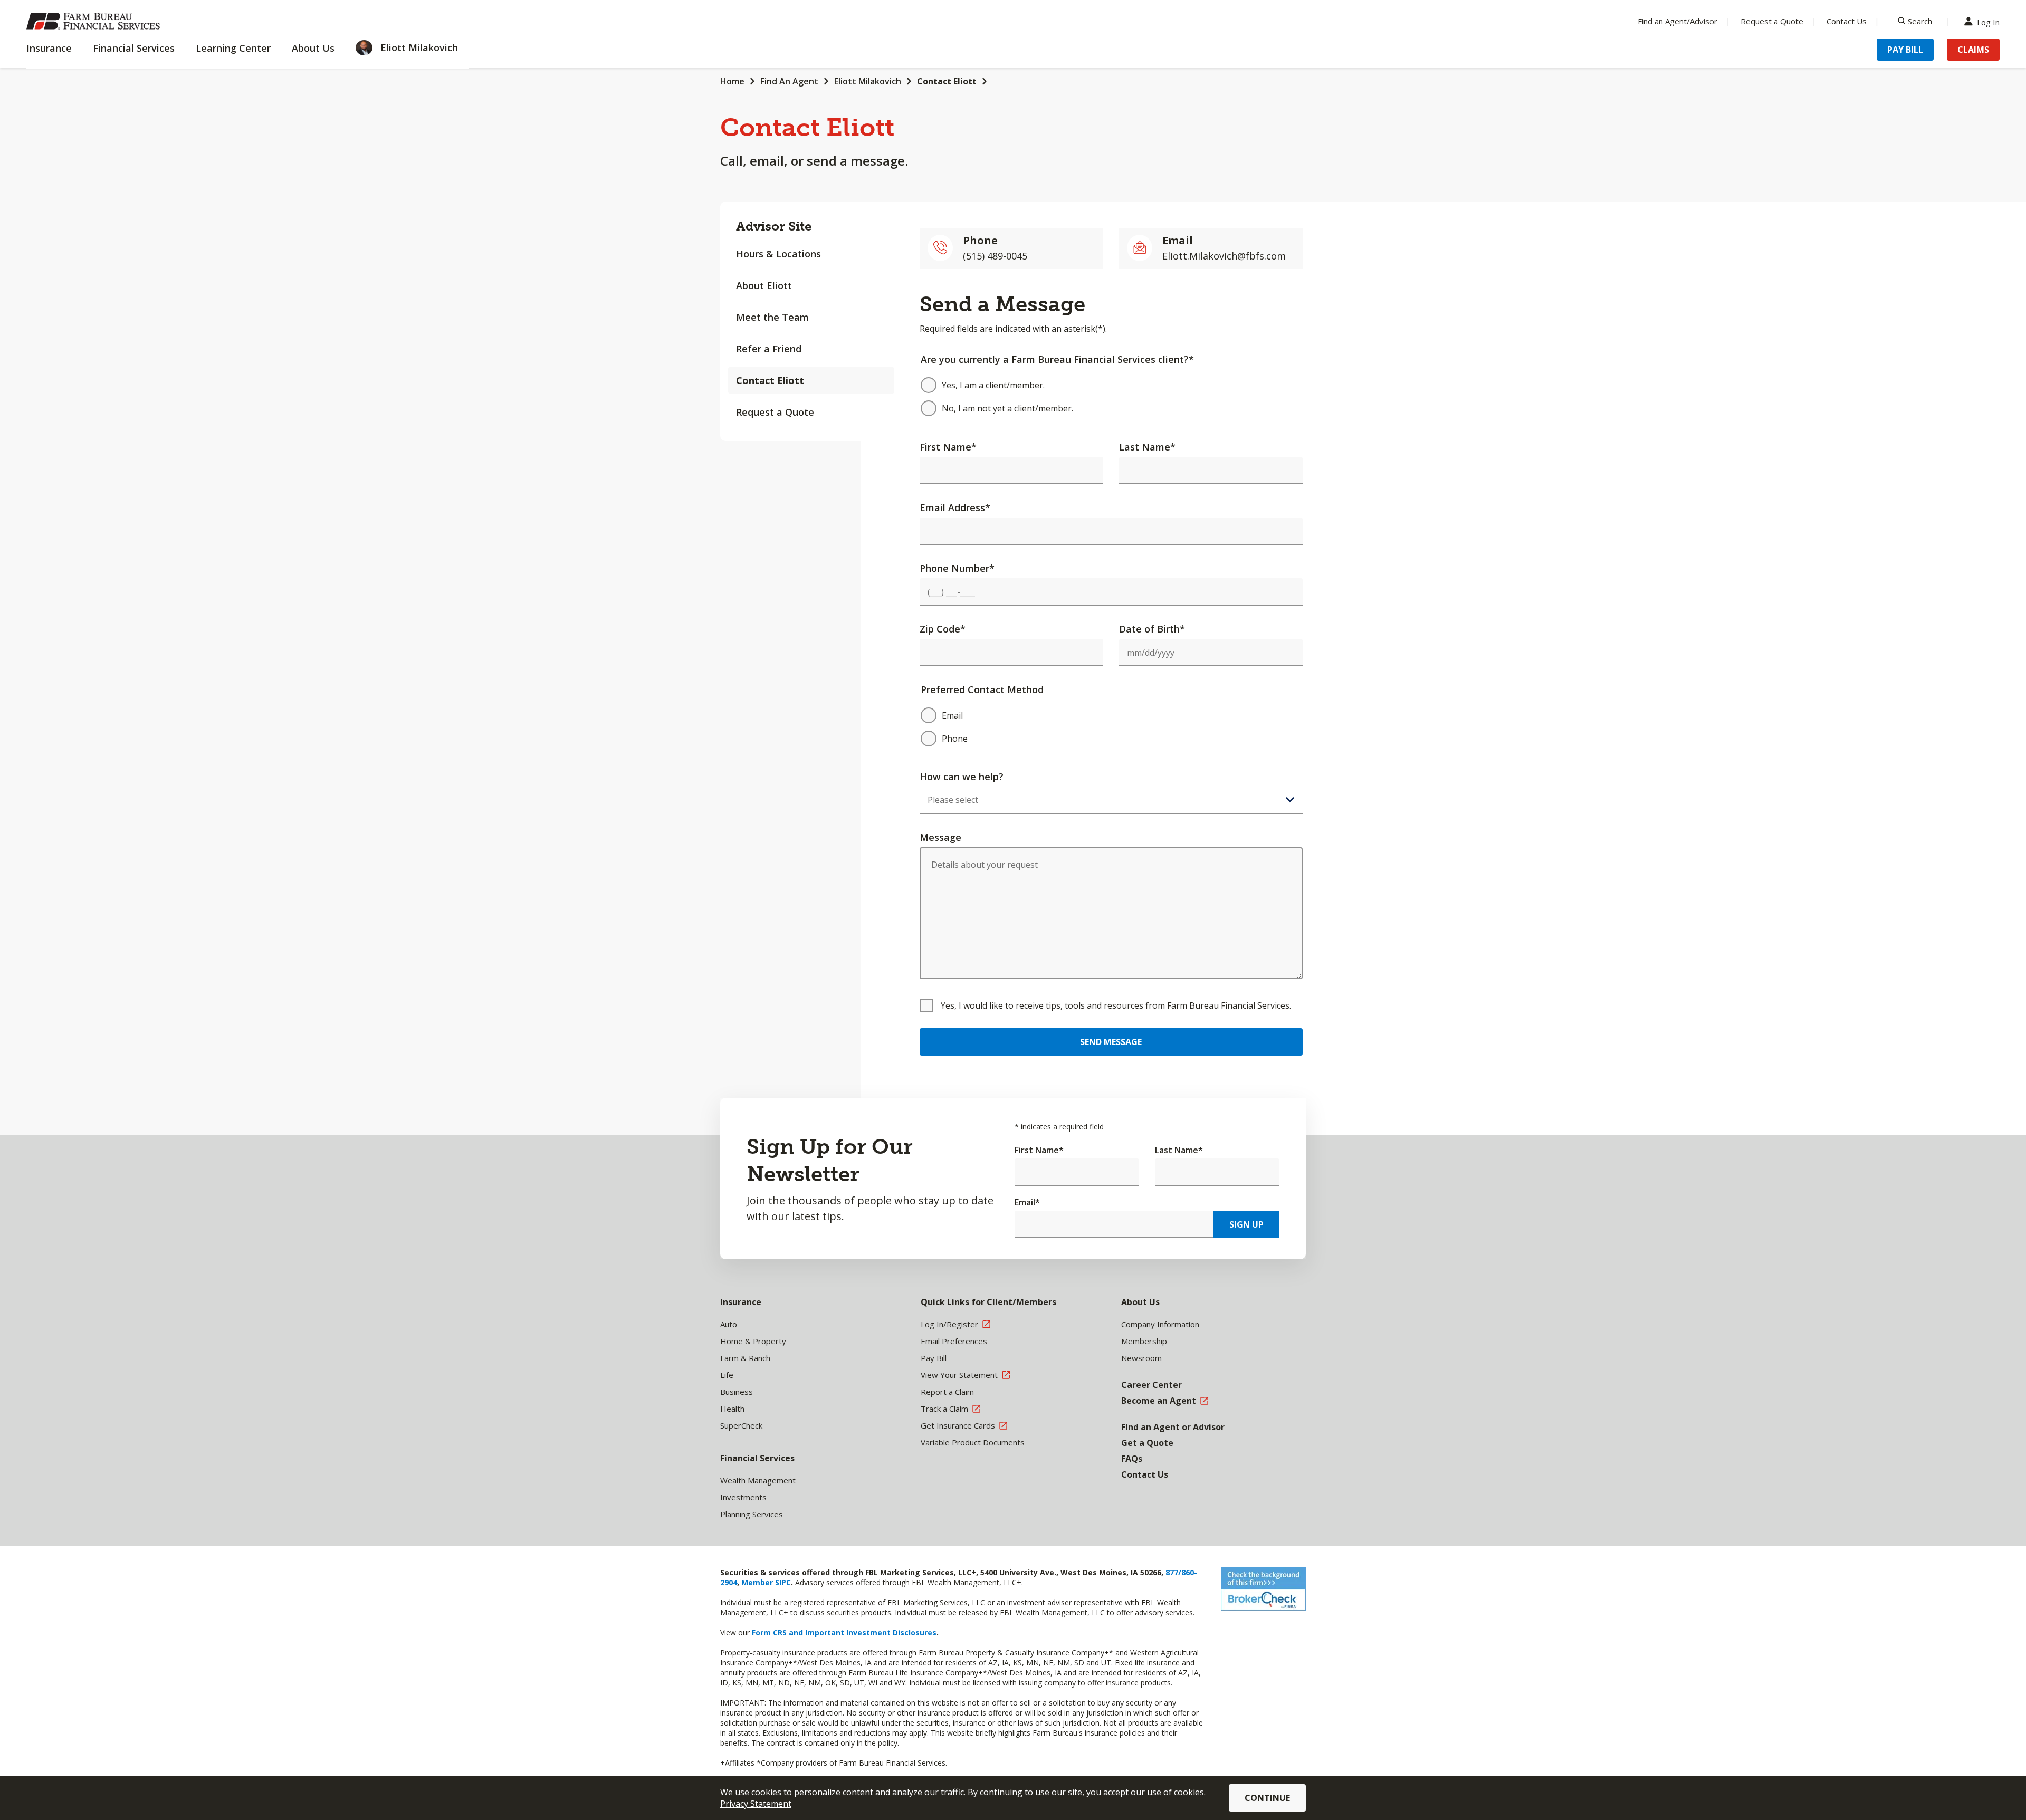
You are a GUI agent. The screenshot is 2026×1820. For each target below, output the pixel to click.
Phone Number (957, 568)
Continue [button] (1267, 1798)
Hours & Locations (778, 254)
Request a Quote (1772, 21)
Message (940, 837)
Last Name (1147, 447)
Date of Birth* (1152, 629)
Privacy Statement (756, 1804)
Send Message (1111, 1042)
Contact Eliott (947, 81)
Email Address (955, 507)
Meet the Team (772, 317)
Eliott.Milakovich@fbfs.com (1224, 256)
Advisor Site (774, 226)
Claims (1973, 50)
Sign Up (1246, 1224)
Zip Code (943, 629)
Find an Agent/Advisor (1678, 21)
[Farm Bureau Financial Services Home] (95, 21)
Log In (1988, 21)
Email (1027, 1202)
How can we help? (962, 777)
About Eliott (764, 285)
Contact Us (1847, 21)
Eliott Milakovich (868, 81)
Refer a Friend (769, 349)
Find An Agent (789, 81)
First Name (948, 447)
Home (732, 81)
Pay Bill (1905, 50)
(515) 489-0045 (995, 256)
